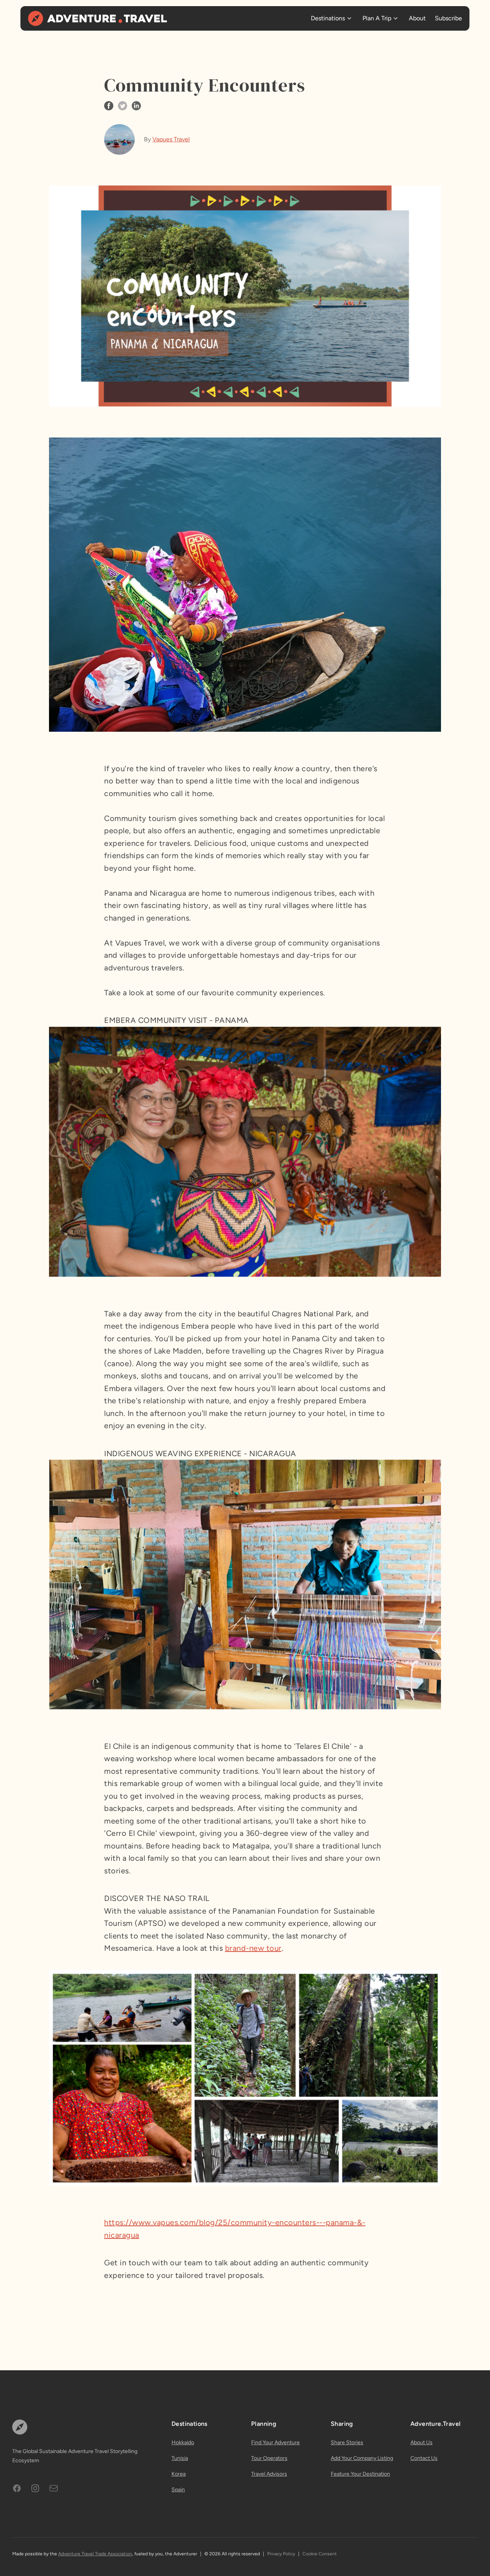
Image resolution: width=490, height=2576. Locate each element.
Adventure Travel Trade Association (95, 2554)
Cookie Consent (320, 2554)
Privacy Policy (281, 2554)
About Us (421, 2442)
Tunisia (180, 2458)
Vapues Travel (171, 139)
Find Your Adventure (275, 2442)
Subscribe (448, 18)
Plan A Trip (377, 18)
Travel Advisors (269, 2474)
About (417, 18)
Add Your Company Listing (362, 2458)
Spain (178, 2490)
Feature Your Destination (360, 2474)
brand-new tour (253, 1948)
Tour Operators (269, 2458)
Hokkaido (183, 2442)
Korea (179, 2474)
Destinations (328, 18)
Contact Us (424, 2458)
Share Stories (347, 2442)
